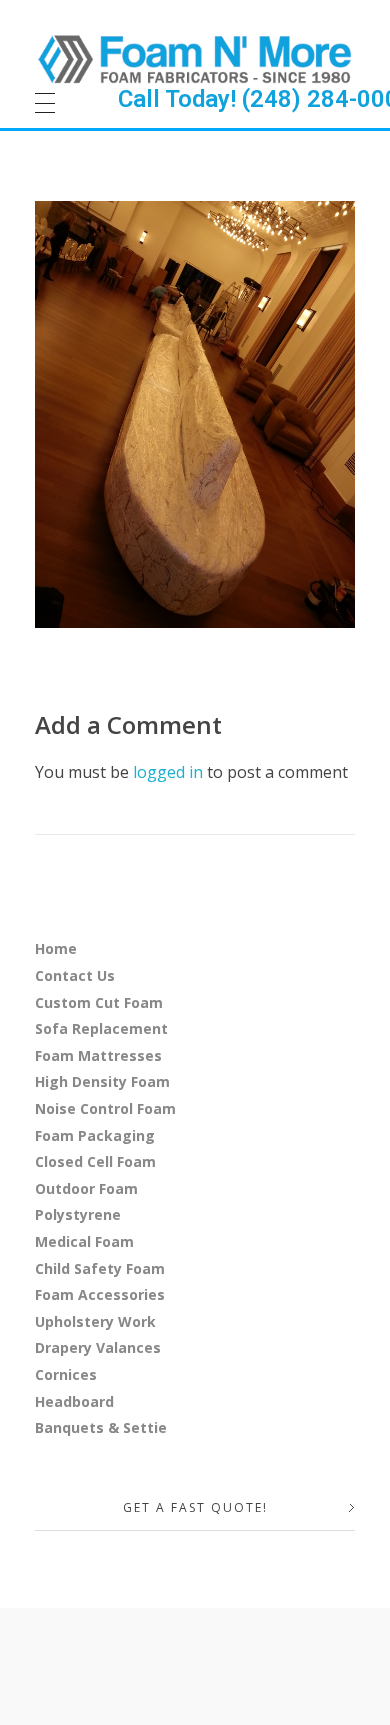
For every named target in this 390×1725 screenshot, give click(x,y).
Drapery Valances (98, 1347)
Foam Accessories (100, 1294)
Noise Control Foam (105, 1108)
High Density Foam (102, 1081)
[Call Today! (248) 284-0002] (195, 58)
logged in (170, 772)
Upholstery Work (95, 1321)
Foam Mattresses (98, 1055)
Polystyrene (78, 1214)
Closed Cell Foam (95, 1161)
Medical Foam (84, 1241)
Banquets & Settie (101, 1427)
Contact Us (75, 975)
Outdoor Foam (86, 1188)
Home (56, 948)
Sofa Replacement (101, 1028)
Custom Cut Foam (99, 1002)
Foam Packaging (95, 1135)
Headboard (74, 1401)
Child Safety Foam (100, 1268)
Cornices (66, 1374)
